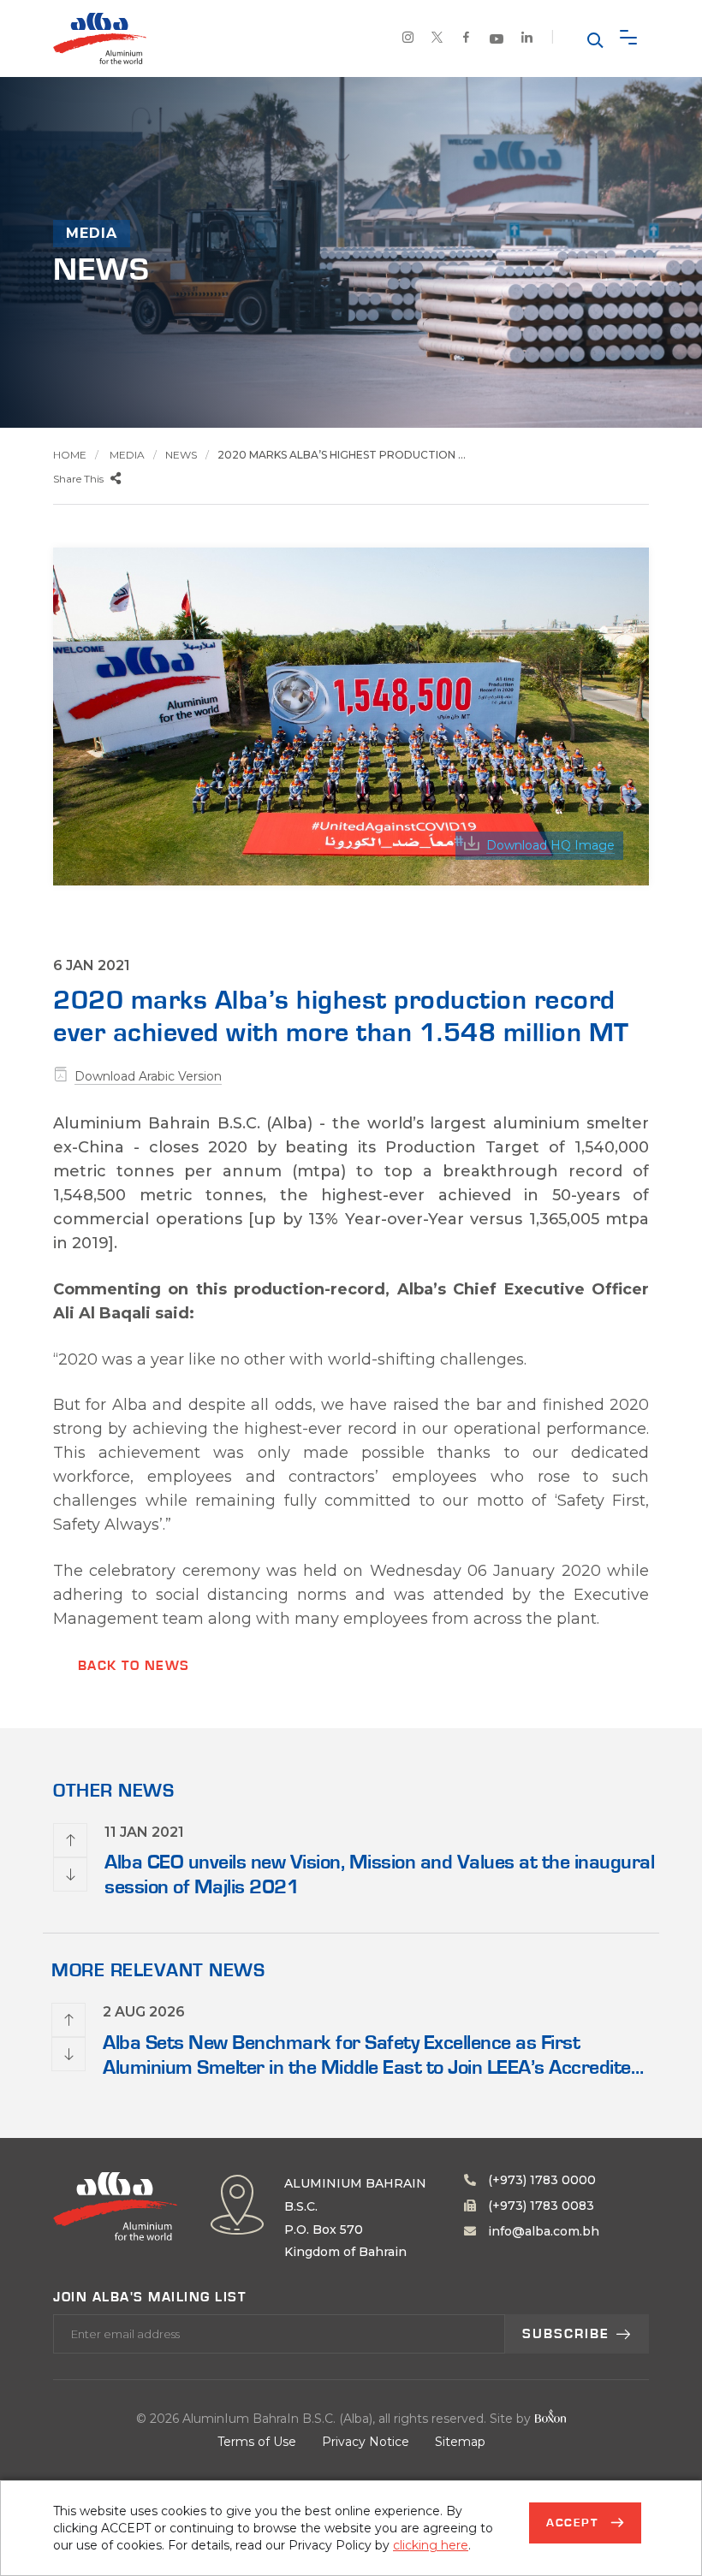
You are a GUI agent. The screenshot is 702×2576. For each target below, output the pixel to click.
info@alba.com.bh (542, 2231)
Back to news (134, 1666)
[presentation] (70, 1840)
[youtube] (497, 41)
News (181, 455)
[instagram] (408, 40)
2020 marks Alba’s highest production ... (342, 455)
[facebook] (467, 40)
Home (70, 455)
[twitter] (437, 40)
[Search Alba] (593, 38)
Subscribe (566, 2334)
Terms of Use (257, 2442)
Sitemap (460, 2442)
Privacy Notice (366, 2442)
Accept (574, 2523)
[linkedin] (527, 40)
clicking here (431, 2545)
